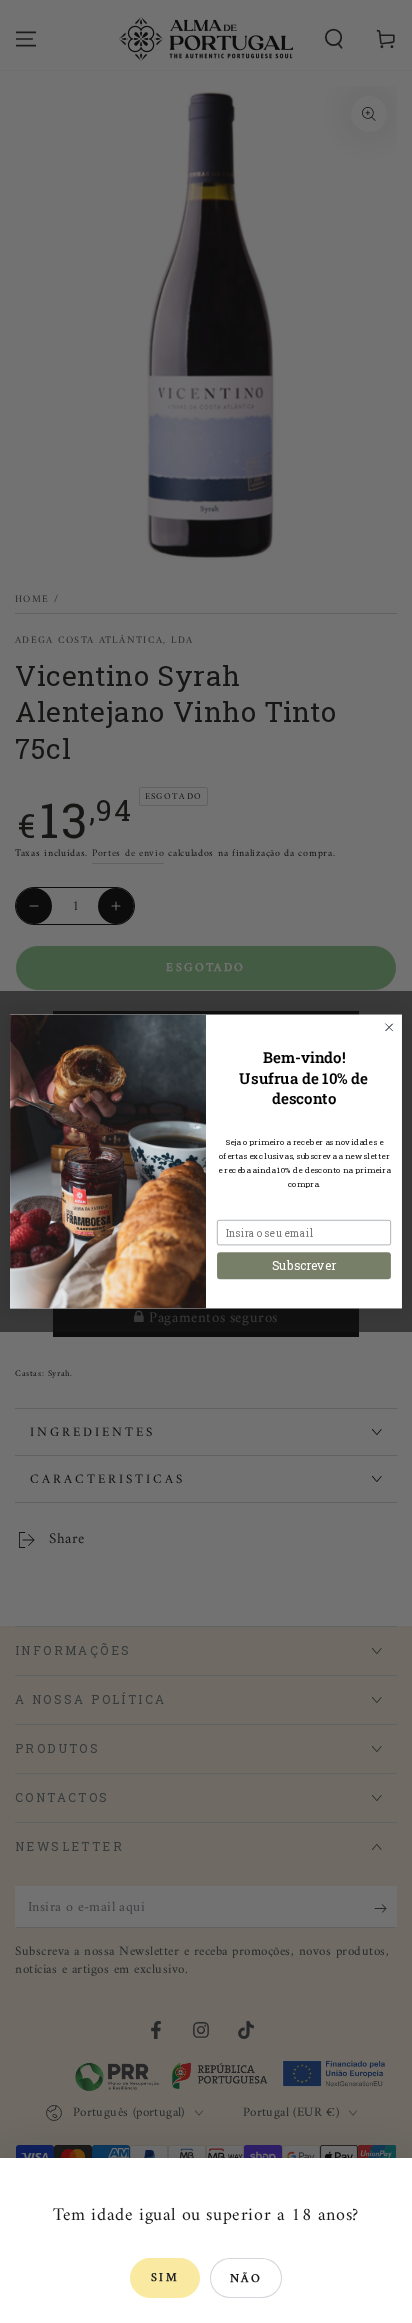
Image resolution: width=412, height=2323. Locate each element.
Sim (165, 2278)
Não (246, 2279)
